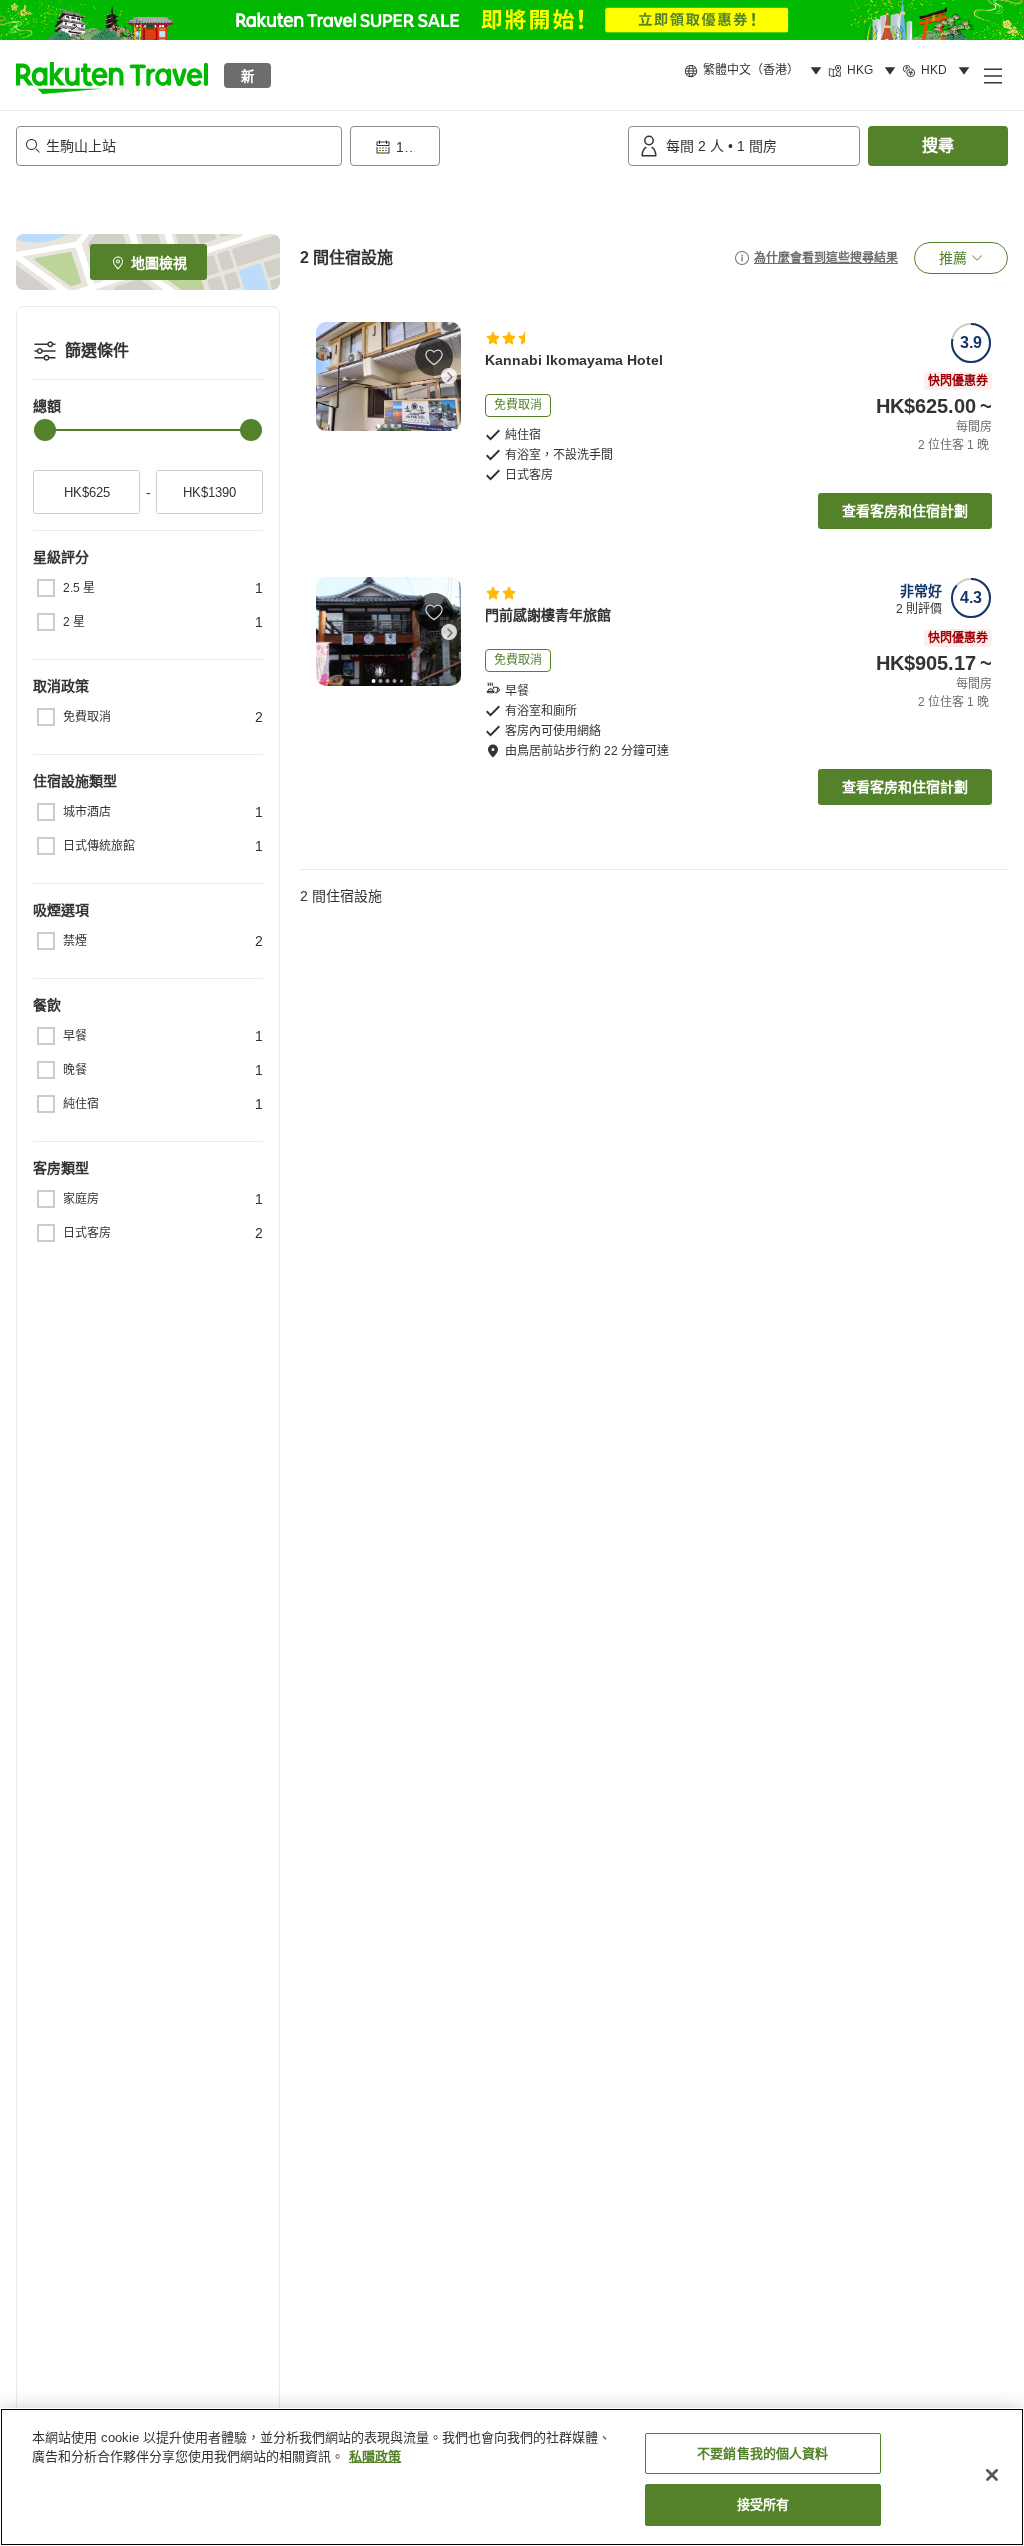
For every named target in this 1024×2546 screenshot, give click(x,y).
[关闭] (992, 2475)
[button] (112, 75)
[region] (512, 2477)
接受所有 (763, 2504)
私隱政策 (375, 2456)
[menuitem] (756, 71)
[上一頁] (328, 376)
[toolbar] (485, 146)
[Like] (434, 357)
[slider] (45, 430)
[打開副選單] (992, 75)
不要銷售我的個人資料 (762, 2453)
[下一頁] (449, 376)
